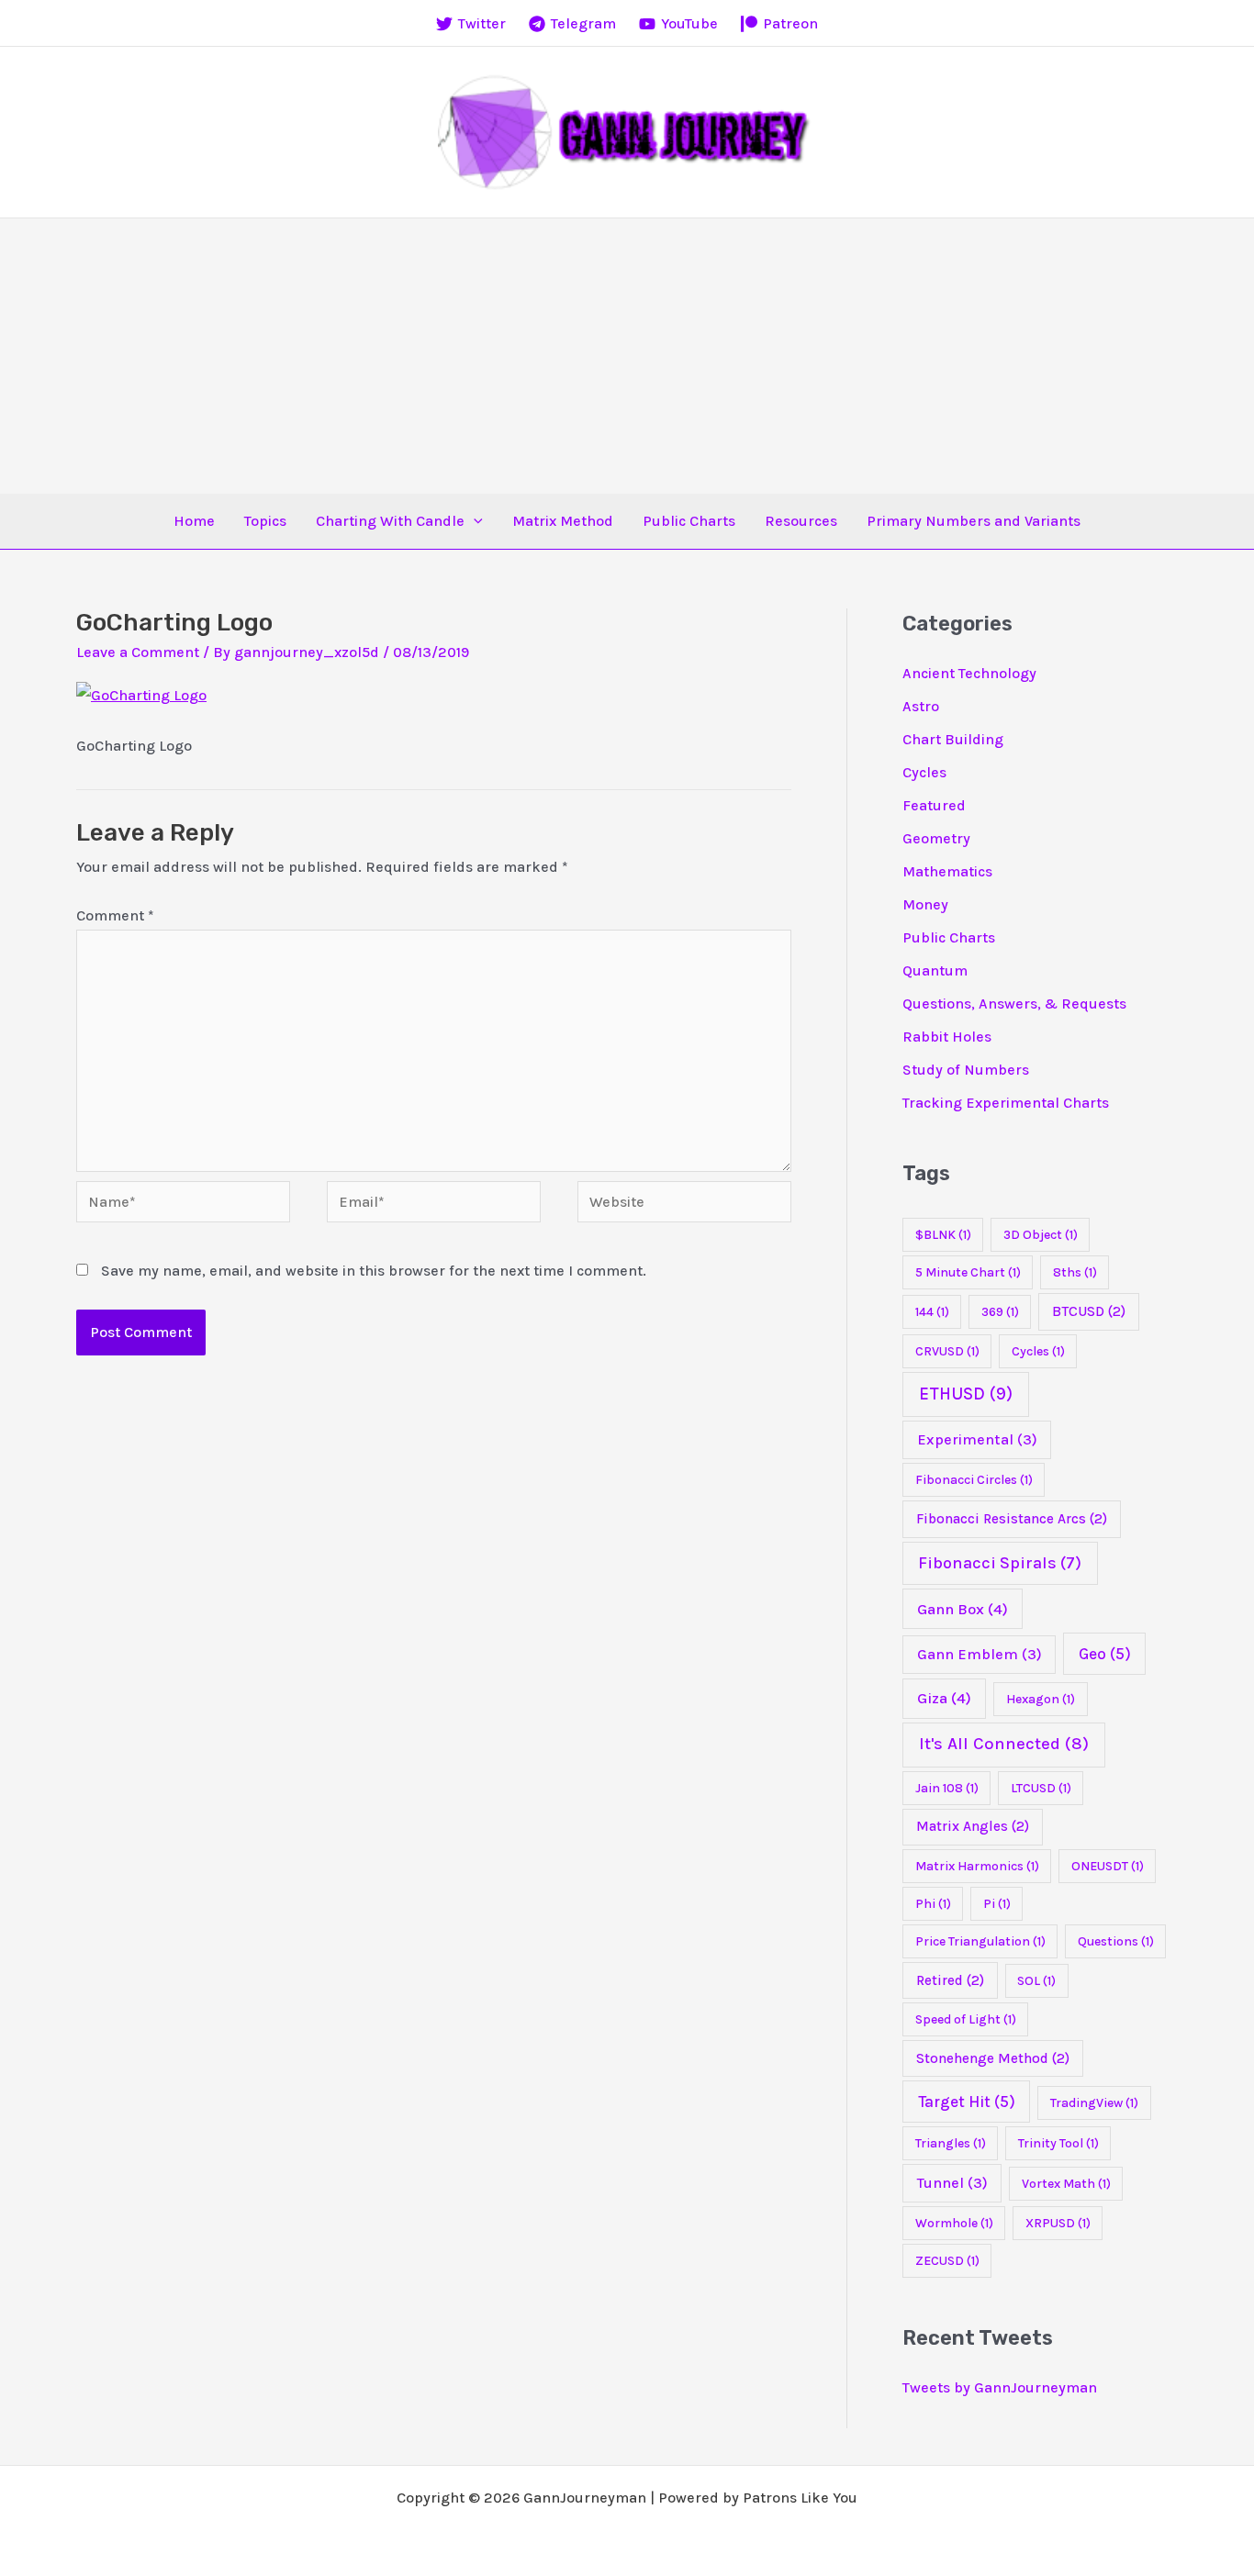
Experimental (977, 1439)
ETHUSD (966, 1394)
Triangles (951, 2143)
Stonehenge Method (993, 2058)
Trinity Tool (1058, 2143)
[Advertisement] (627, 356)
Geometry (936, 838)
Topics (265, 521)
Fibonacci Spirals (1000, 1563)
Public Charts (689, 521)
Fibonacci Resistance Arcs (1012, 1519)
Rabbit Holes (947, 1037)
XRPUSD (1058, 2223)
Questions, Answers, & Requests (1014, 1004)
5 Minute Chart (968, 1272)
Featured (934, 805)
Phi (933, 1904)
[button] (474, 521)
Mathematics (947, 871)
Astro (921, 706)
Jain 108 (947, 1788)
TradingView (1094, 2103)
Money (925, 904)
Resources (801, 521)
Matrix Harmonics (977, 1866)
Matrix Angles (973, 1826)
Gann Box (963, 1609)
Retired (950, 1980)
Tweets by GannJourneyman (1000, 2387)
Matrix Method (563, 521)
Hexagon (1041, 1699)
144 (932, 1312)
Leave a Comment (138, 652)
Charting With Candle (390, 521)
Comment (115, 915)
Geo (1105, 1654)
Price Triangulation (980, 1941)
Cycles (924, 772)
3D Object (1041, 1235)
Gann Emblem (980, 1654)
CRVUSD (947, 1351)
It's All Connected (1004, 1744)
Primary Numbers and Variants (974, 521)
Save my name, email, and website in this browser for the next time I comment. (374, 1271)
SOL (1036, 1981)
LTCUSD (1041, 1788)
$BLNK (943, 1235)
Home (194, 521)
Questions (1116, 1941)
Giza (944, 1698)
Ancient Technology (969, 673)
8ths (1075, 1272)
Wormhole (954, 2223)
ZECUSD (947, 2261)
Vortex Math (1066, 2184)
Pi (997, 1904)
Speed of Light (966, 2019)
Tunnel (952, 2183)
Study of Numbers (966, 1070)
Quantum (935, 970)
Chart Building (953, 739)
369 (1000, 1312)
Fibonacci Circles (974, 1480)
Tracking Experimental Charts (1006, 1103)
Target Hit (967, 2102)
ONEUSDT (1108, 1866)
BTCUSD (1089, 1311)
